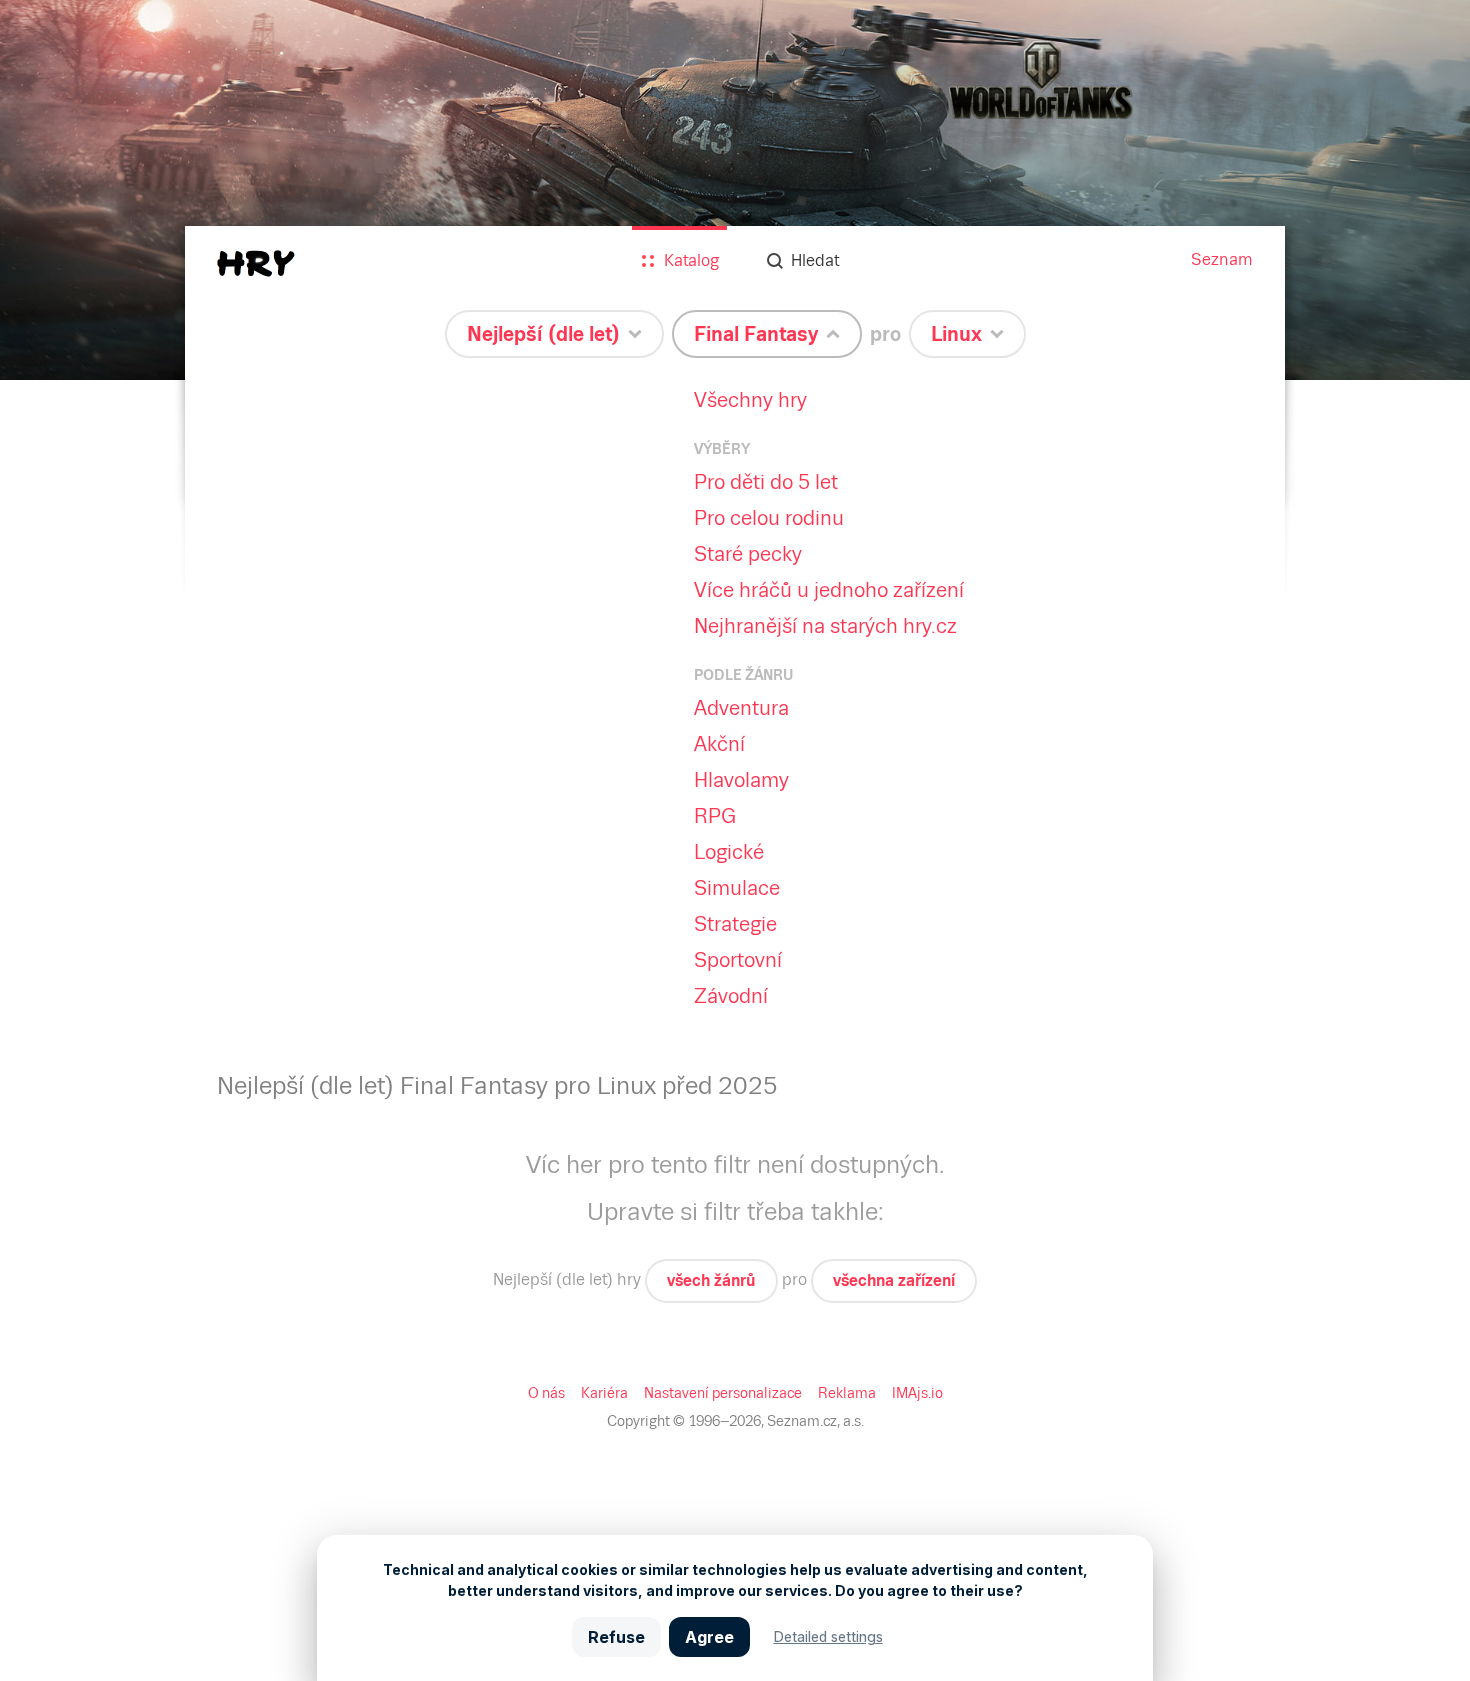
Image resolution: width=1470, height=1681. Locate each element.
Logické (729, 852)
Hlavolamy (741, 780)
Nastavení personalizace (723, 1393)
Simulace (737, 888)
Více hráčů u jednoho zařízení (829, 590)
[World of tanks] (735, 190)
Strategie (735, 924)
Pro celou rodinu (769, 518)
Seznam (1222, 259)
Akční (719, 744)
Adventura (741, 708)
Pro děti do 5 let (766, 482)
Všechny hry (750, 400)
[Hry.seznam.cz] (256, 263)
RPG (715, 816)
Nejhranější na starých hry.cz (825, 626)
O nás (546, 1393)
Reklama (847, 1393)
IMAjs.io (917, 1393)
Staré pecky (748, 554)
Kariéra (604, 1393)
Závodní (731, 996)
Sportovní (738, 960)
